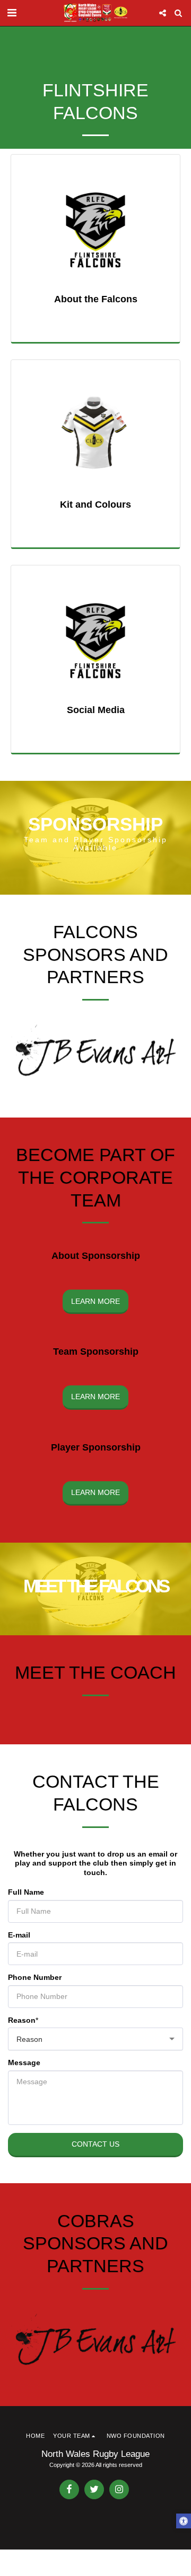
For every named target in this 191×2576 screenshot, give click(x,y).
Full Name (26, 1892)
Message (24, 2062)
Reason (22, 2020)
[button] (12, 13)
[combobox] (95, 2039)
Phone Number (35, 1977)
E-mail (19, 1935)
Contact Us (95, 2144)
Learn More (95, 1301)
